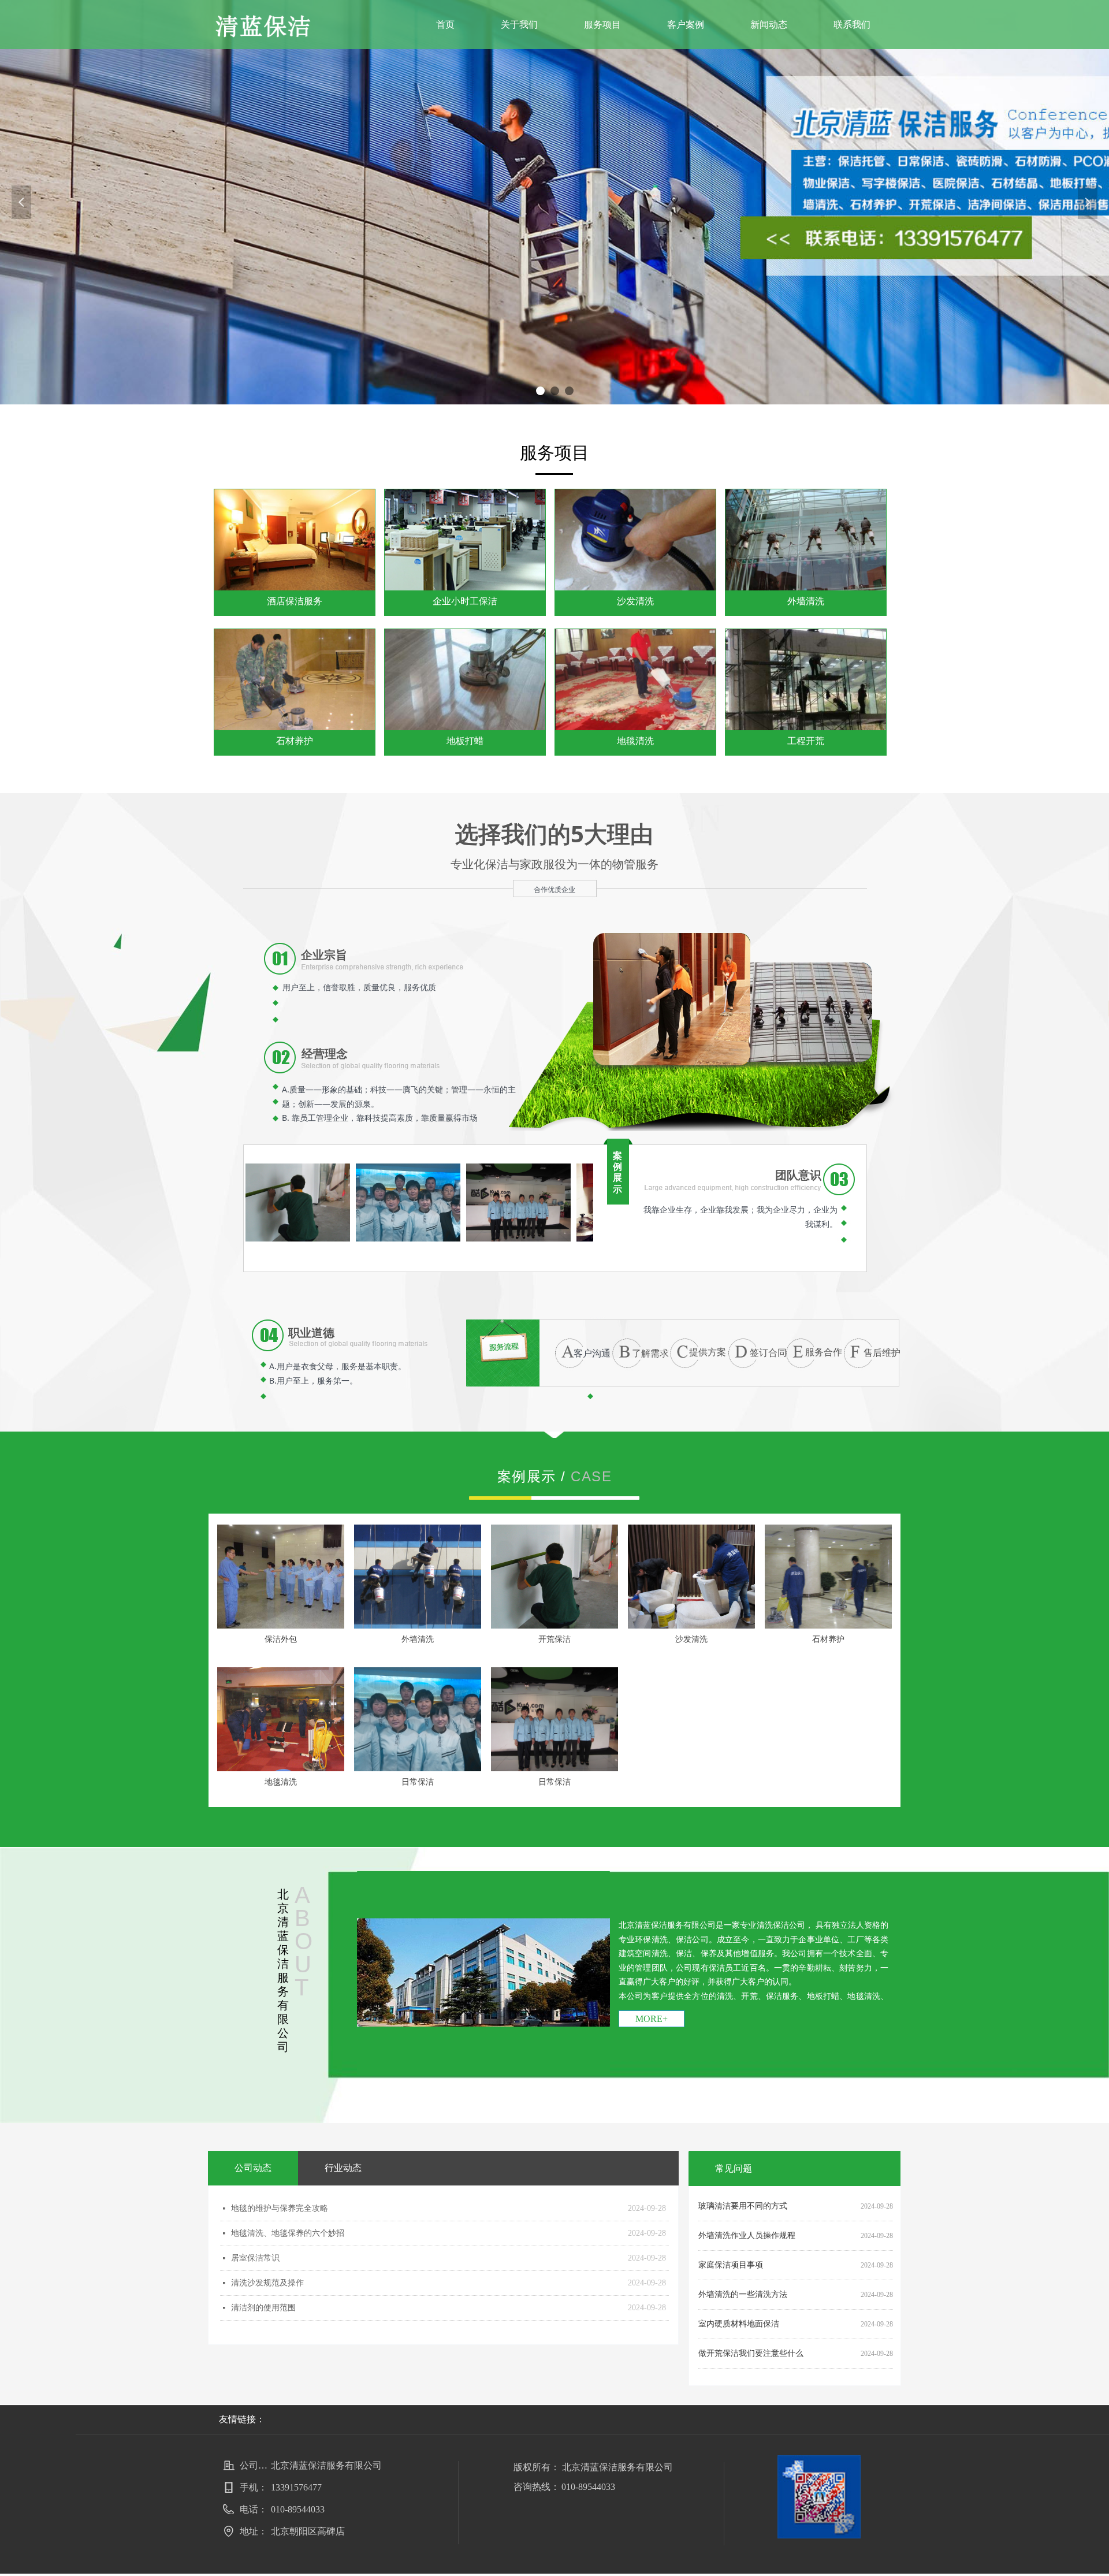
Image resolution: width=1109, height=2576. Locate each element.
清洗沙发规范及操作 (267, 2283)
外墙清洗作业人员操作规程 (747, 2235)
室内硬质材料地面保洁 (739, 2324)
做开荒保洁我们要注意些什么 (751, 2353)
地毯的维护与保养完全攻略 (280, 2208)
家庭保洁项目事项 (731, 2265)
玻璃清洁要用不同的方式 (743, 2206)
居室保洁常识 (255, 2258)
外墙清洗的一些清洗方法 (743, 2294)
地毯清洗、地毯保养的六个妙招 (288, 2233)
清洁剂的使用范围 (263, 2308)
